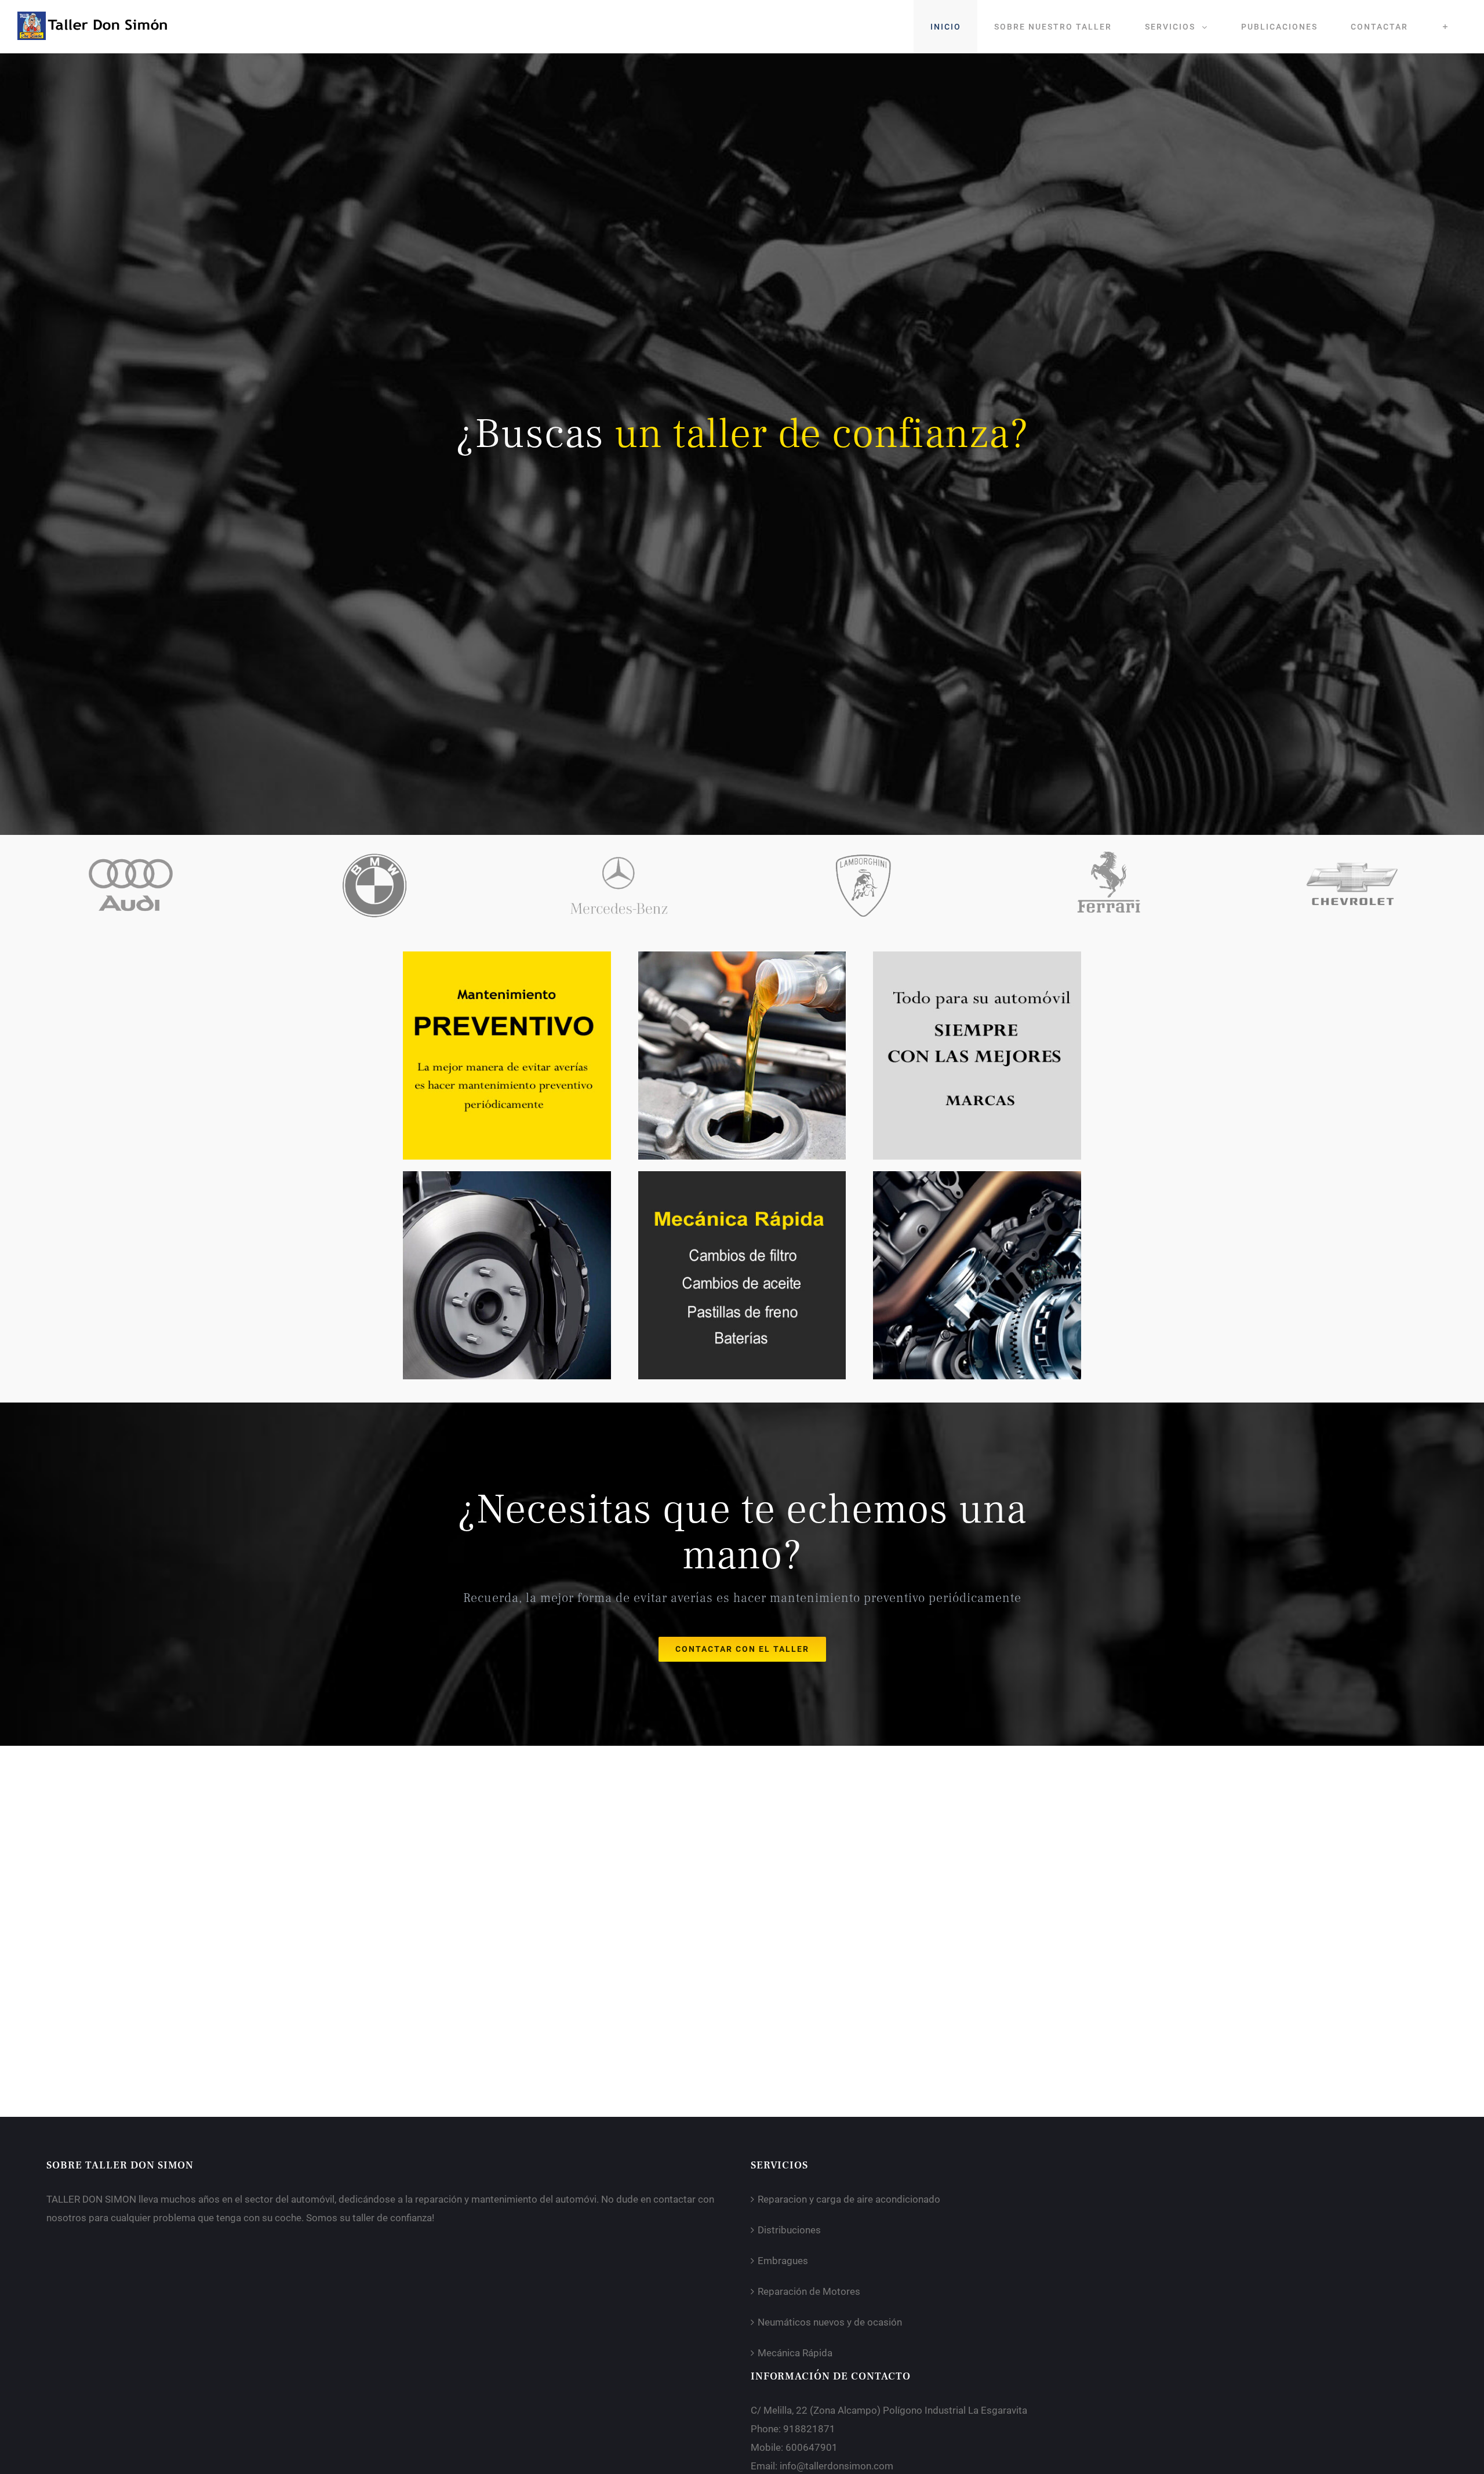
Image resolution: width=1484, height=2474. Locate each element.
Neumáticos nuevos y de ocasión (830, 2322)
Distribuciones (789, 2230)
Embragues (783, 2261)
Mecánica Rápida (795, 2353)
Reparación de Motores (809, 2291)
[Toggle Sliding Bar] (1445, 27)
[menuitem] (945, 27)
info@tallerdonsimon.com (836, 2466)
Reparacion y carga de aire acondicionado (849, 2199)
